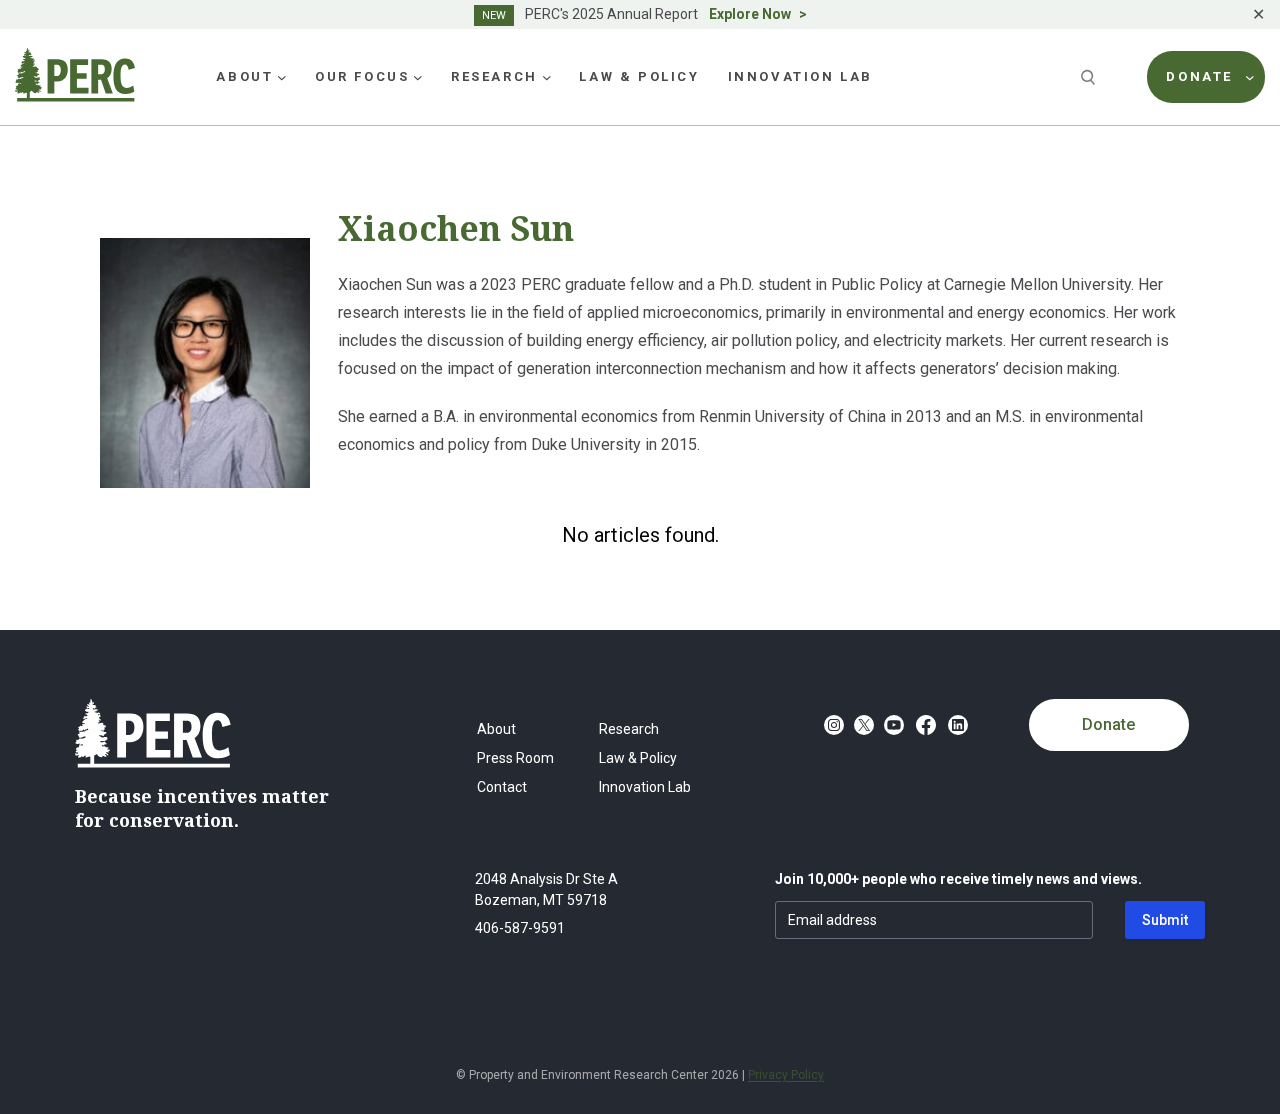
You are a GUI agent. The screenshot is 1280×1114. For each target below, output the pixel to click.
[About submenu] (282, 77)
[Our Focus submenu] (418, 77)
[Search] (1090, 77)
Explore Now (750, 14)
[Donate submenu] (1250, 77)
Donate (1108, 724)
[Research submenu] (547, 77)
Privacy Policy (786, 1075)
